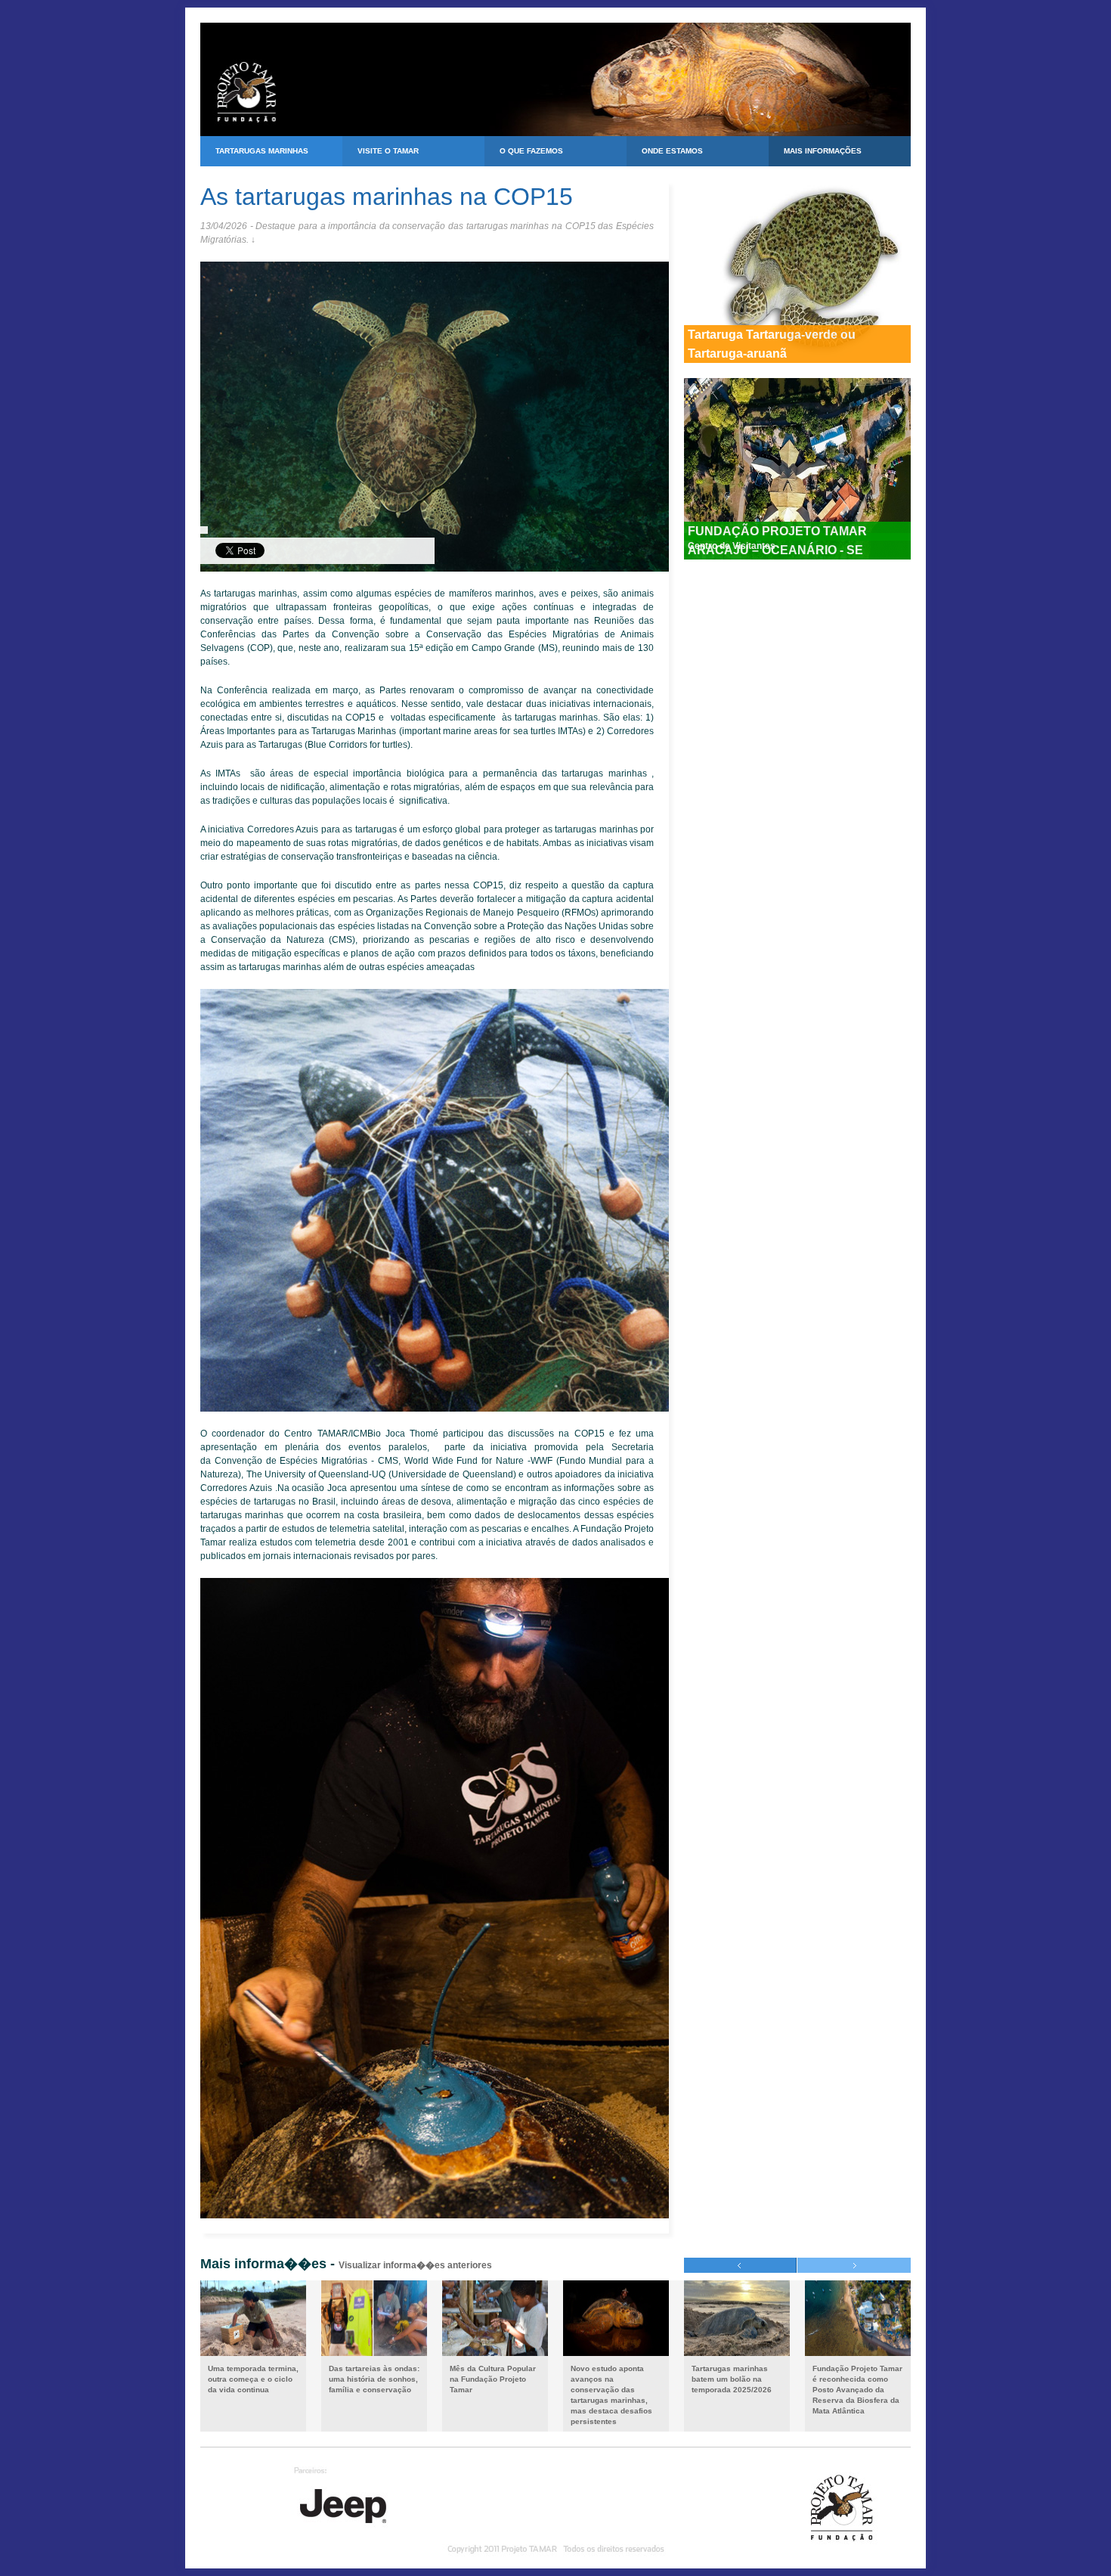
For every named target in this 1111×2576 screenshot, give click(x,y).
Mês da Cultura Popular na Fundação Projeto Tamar (493, 2379)
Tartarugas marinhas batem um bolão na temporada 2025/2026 (732, 2379)
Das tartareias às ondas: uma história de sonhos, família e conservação (374, 2379)
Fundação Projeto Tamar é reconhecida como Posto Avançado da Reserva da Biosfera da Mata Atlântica (857, 2390)
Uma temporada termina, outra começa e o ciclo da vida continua (253, 2379)
